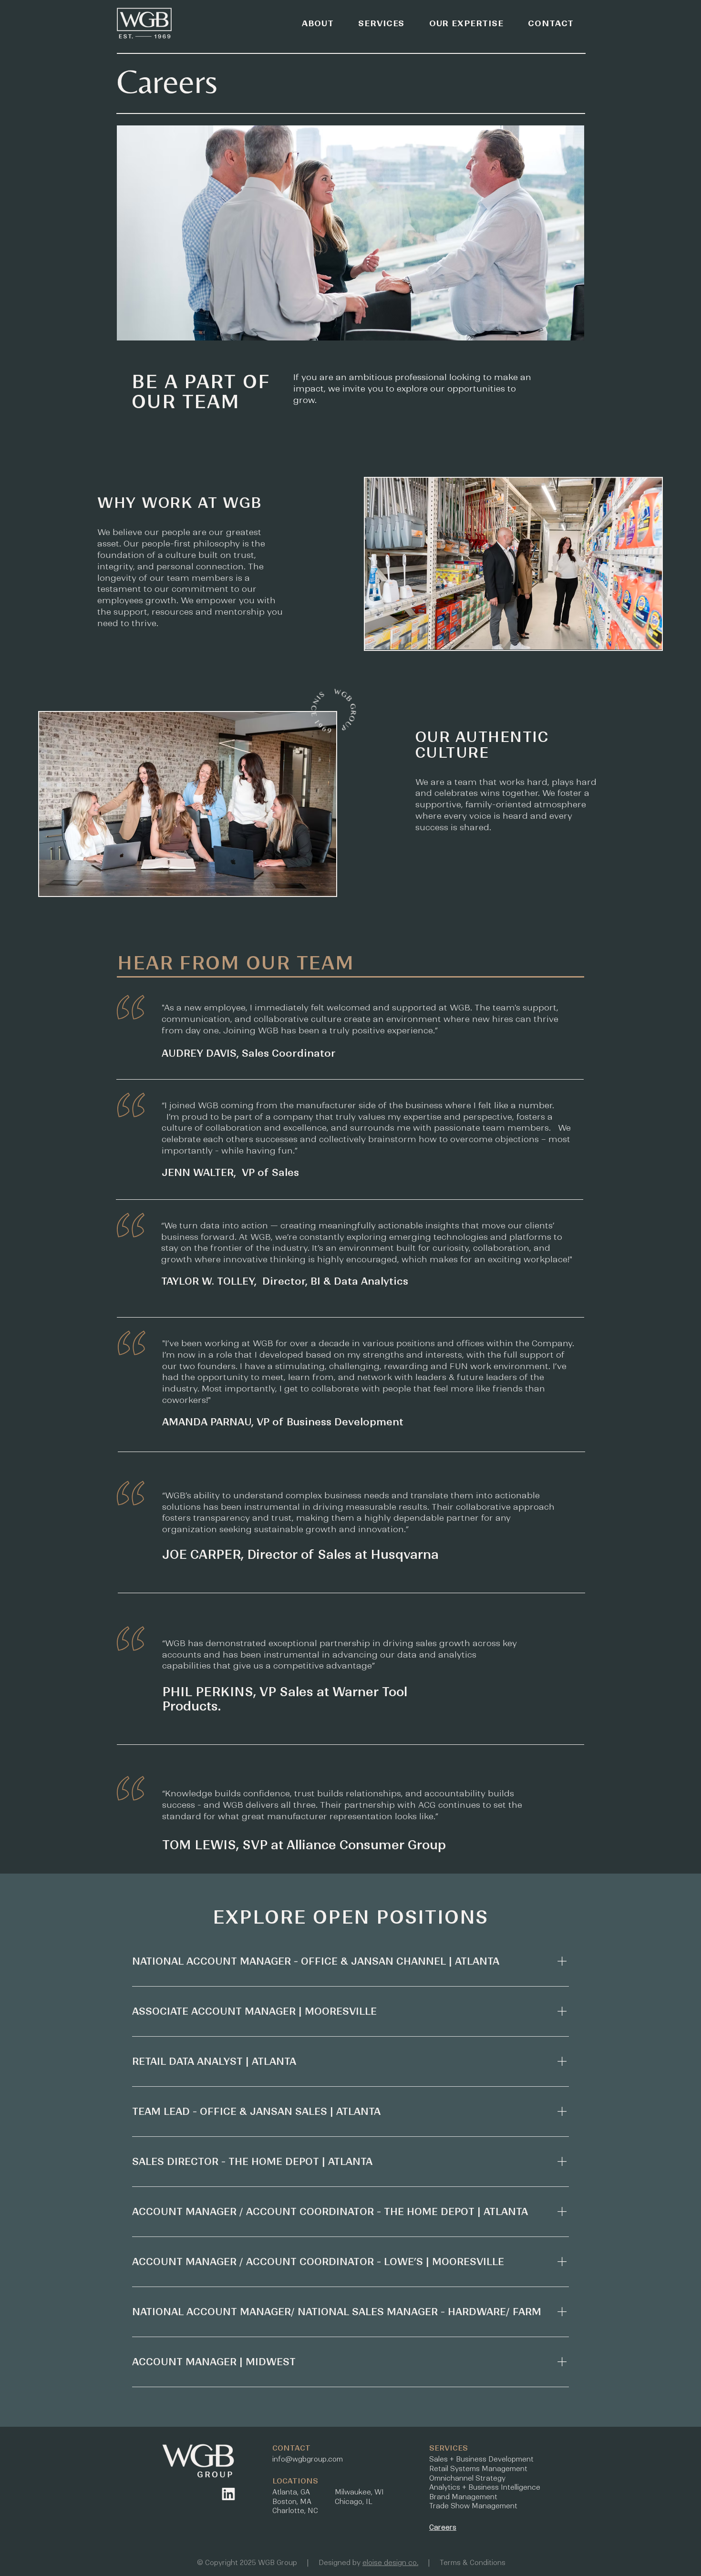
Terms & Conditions (473, 2563)
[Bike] (228, 2494)
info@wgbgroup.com (308, 2459)
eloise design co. (390, 2563)
